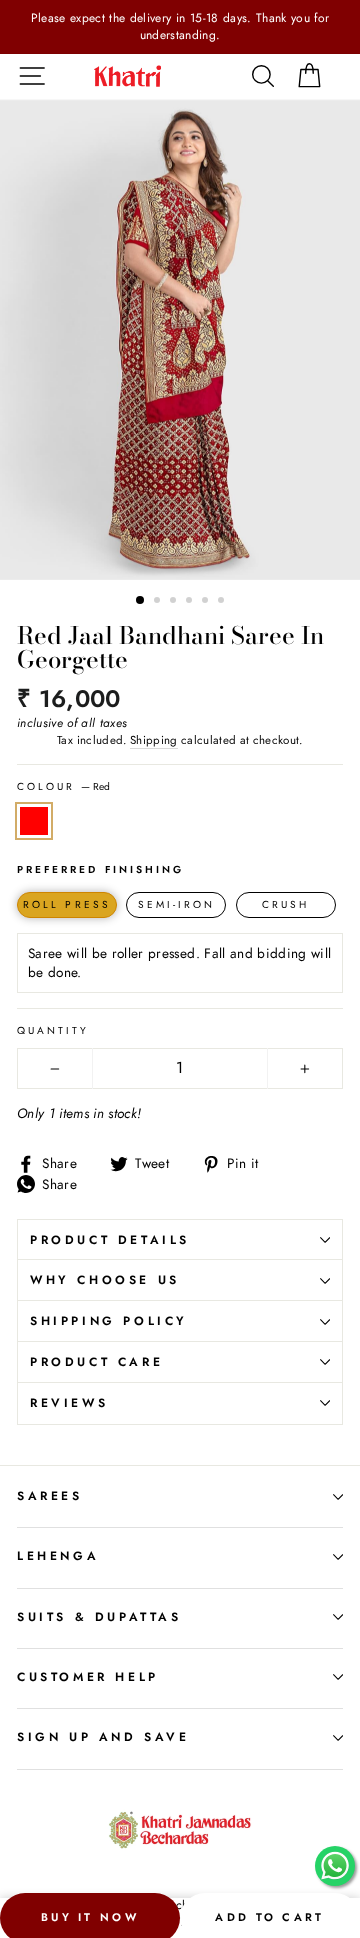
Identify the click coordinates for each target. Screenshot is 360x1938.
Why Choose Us (105, 1280)
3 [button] (175, 602)
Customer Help (88, 1677)
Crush (285, 904)
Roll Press (67, 904)
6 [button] (223, 602)
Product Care (96, 1362)
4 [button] (191, 602)
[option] (180, 27)
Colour (63, 787)
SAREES (50, 1496)
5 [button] (207, 602)
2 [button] (159, 602)
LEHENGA (58, 1556)
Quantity (53, 1031)
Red (34, 820)
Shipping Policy (109, 1321)
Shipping (154, 740)
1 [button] (141, 601)
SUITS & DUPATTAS (99, 1617)
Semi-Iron (177, 904)
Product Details (110, 1240)
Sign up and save (103, 1737)
